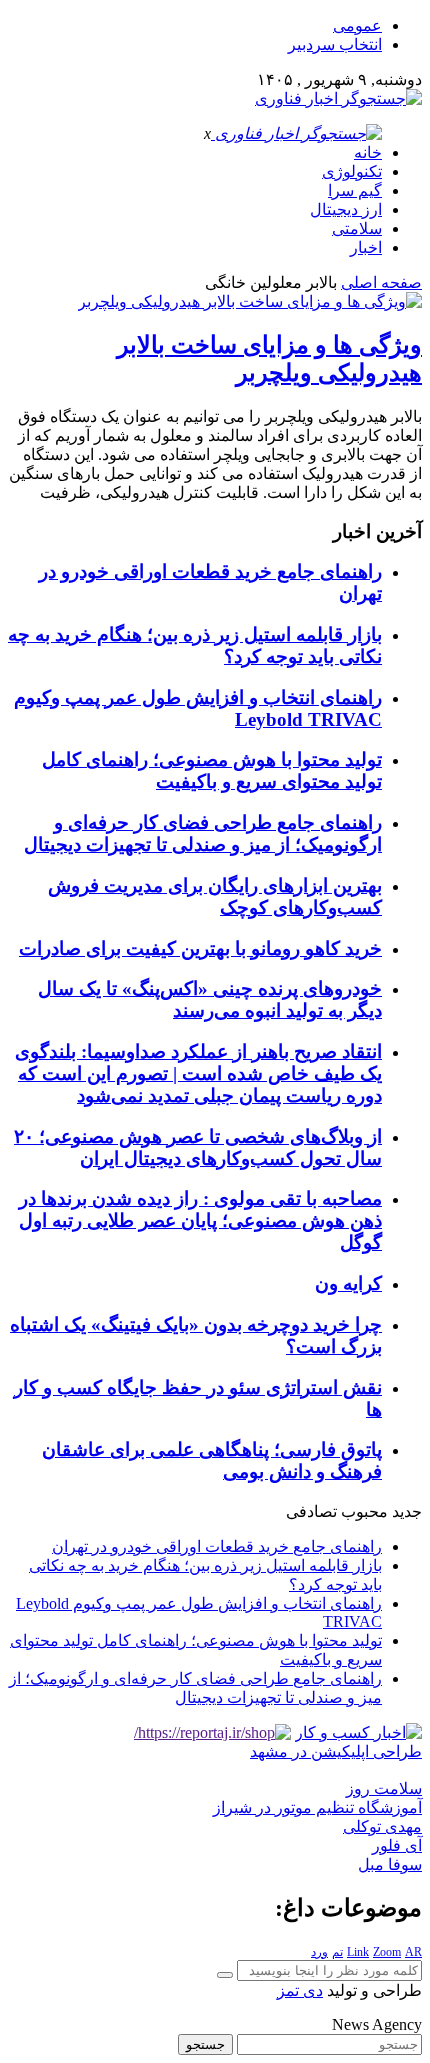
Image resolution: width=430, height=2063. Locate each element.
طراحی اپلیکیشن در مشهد (336, 1751)
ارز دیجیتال (346, 209)
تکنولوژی (352, 171)
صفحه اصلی (381, 282)
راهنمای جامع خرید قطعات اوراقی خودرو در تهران (217, 1546)
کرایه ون (348, 1283)
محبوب (364, 1511)
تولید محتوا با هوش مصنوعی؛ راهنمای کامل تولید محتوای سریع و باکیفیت (212, 770)
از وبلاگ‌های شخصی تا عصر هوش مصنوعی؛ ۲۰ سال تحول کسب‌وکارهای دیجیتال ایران (198, 1147)
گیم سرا (355, 190)
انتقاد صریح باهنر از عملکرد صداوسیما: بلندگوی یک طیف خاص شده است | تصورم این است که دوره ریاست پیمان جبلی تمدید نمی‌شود (198, 1073)
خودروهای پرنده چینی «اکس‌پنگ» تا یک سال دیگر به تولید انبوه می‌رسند (210, 999)
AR (413, 1952)
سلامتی (357, 228)
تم (337, 1952)
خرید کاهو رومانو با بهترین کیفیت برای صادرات (200, 948)
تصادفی (311, 1511)
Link (358, 1952)
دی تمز (300, 1990)
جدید (407, 1511)
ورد (319, 1952)
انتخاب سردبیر (335, 44)
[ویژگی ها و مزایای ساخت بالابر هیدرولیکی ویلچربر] (250, 301)
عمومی (357, 25)
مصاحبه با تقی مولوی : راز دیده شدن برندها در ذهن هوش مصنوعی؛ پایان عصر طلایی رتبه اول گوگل (200, 1220)
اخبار (366, 247)
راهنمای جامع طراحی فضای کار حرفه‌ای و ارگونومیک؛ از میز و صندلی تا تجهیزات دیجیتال (203, 833)
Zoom (387, 1952)
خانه (368, 152)
